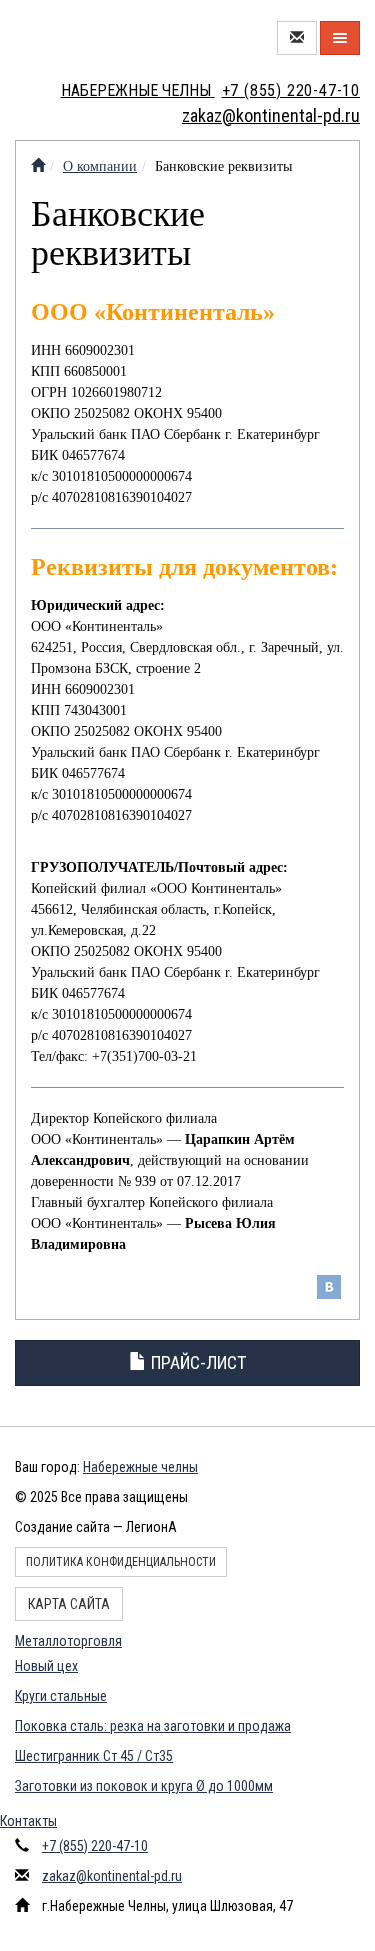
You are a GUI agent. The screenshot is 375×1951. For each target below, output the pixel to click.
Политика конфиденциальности (121, 1562)
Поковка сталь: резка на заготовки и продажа (153, 1726)
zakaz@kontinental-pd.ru (112, 1876)
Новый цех (46, 1666)
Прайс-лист (196, 1362)
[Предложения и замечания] (297, 38)
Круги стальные (61, 1696)
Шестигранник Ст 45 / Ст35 (94, 1756)
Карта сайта (69, 1604)
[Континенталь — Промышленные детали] (38, 166)
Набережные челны (140, 1467)
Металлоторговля (68, 1641)
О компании (100, 166)
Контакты (28, 1821)
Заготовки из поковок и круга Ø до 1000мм (144, 1786)
